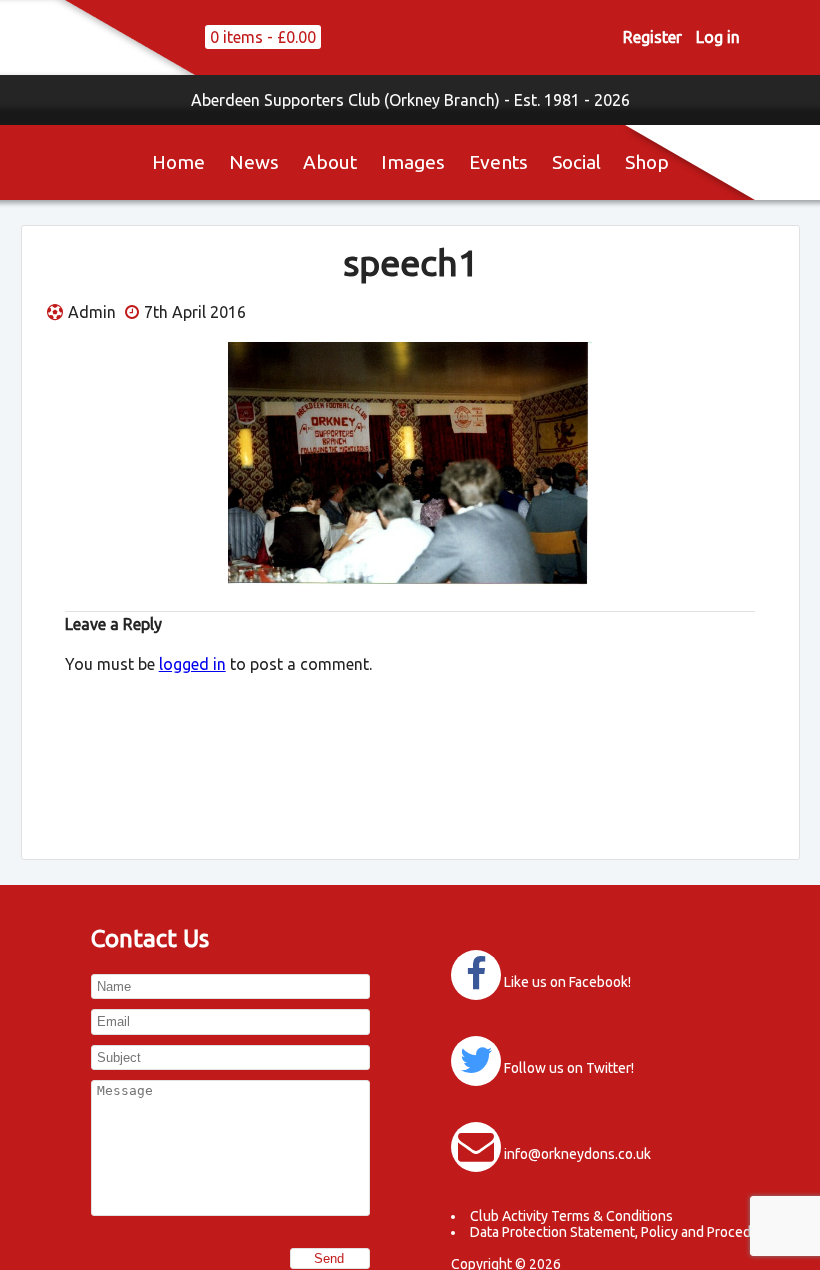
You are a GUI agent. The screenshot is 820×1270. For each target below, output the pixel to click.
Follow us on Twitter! (569, 1068)
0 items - (263, 37)
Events (498, 162)
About (330, 162)
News (254, 162)
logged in (192, 664)
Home (178, 162)
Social (576, 162)
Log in (718, 37)
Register (652, 37)
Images (413, 162)
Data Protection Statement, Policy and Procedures (624, 1232)
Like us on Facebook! (567, 982)
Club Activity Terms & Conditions (571, 1216)
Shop (647, 162)
